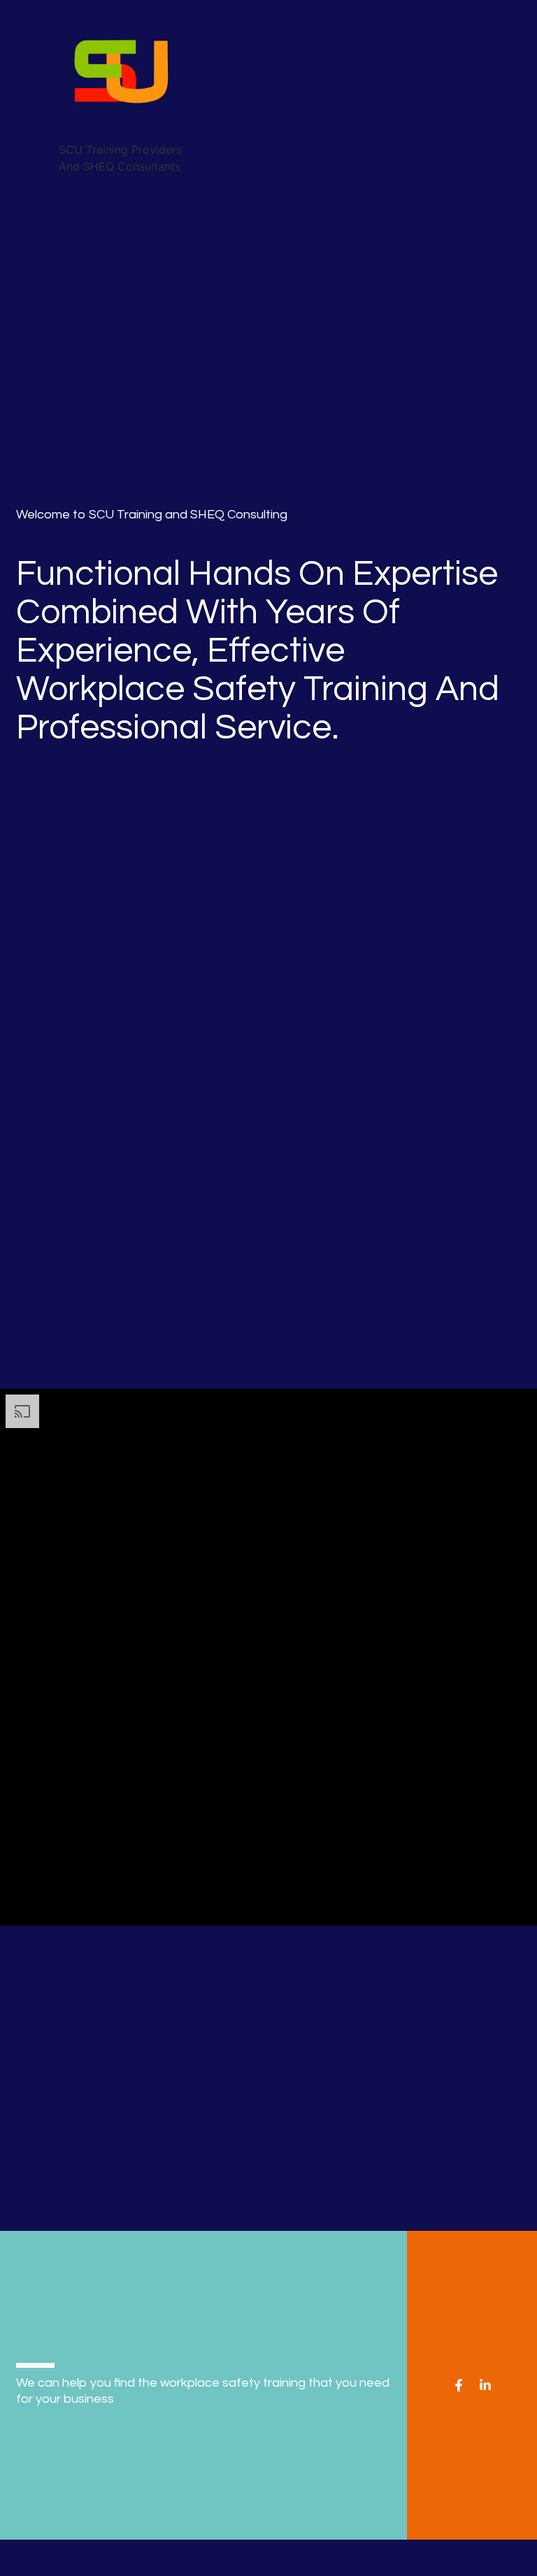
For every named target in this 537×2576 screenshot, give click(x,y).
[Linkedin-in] (485, 2385)
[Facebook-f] (459, 2385)
